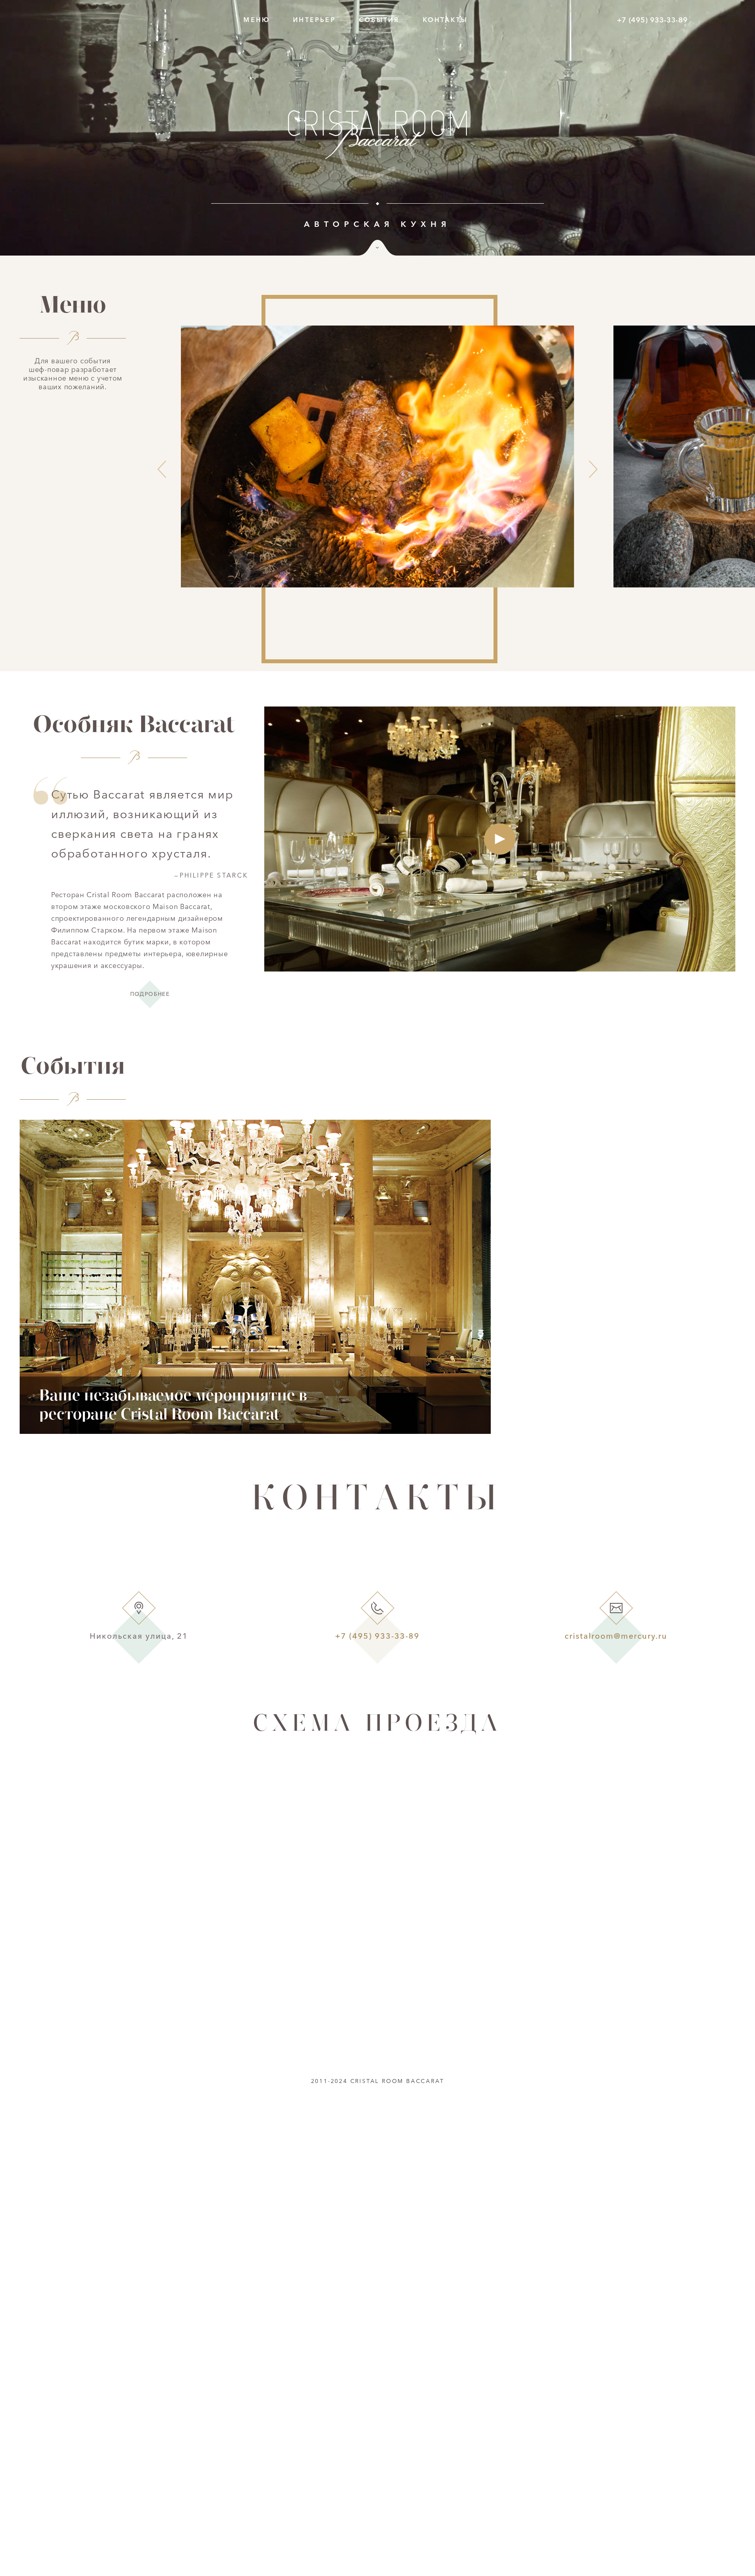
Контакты (445, 20)
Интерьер (314, 20)
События (379, 20)
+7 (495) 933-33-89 (652, 20)
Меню (257, 20)
